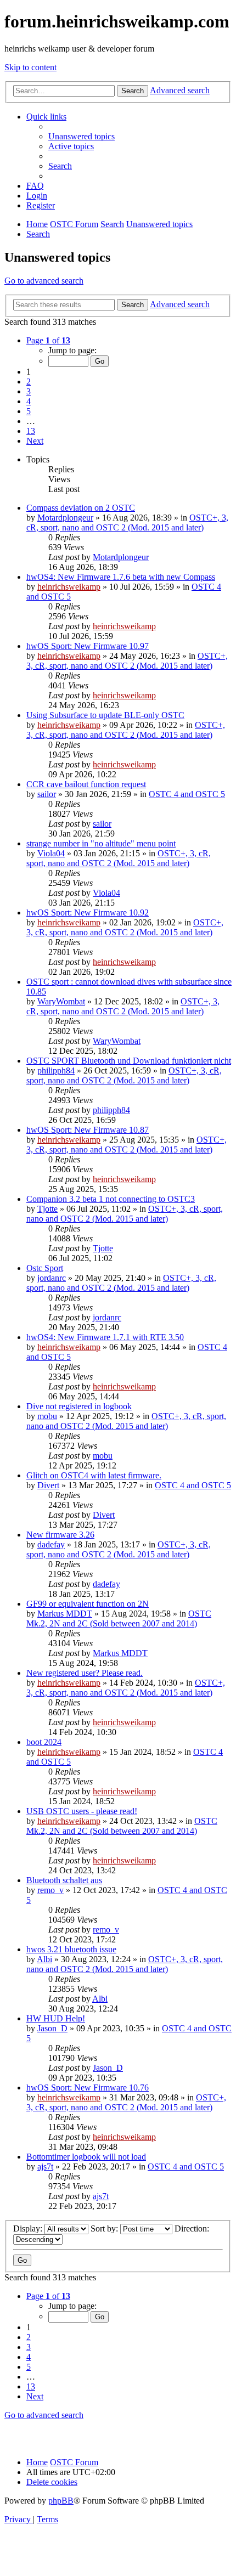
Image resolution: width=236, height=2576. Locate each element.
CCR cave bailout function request (86, 784)
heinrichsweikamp (69, 587)
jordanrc (52, 1278)
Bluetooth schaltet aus (64, 1880)
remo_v (50, 1890)
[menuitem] (82, 136)
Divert (48, 1485)
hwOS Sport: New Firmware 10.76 (88, 2088)
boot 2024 (44, 1742)
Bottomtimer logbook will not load (86, 2157)
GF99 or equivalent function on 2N (88, 1604)
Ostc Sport (45, 1268)
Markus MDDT (65, 1614)
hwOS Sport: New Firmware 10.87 (88, 1130)
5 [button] (29, 411)
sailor (47, 794)
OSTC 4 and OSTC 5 (187, 794)
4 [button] (29, 401)
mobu (47, 1416)
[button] (48, 340)
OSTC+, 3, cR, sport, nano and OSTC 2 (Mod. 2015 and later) (127, 522)
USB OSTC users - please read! (82, 1811)
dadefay (51, 1544)
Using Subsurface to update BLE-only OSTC (105, 715)
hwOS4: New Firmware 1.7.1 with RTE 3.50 (105, 1337)
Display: (29, 2228)
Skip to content (30, 67)
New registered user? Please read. (85, 1673)
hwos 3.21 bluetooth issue (71, 1949)
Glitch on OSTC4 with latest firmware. (94, 1475)
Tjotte (47, 1209)
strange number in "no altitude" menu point (101, 843)
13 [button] (31, 431)
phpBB (61, 2501)
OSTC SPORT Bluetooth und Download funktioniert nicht (129, 1061)
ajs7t (45, 2167)
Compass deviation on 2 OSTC (81, 508)
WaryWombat (61, 1001)
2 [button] (29, 382)
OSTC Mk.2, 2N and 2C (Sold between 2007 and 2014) (119, 1619)
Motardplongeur (65, 518)
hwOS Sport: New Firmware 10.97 (88, 646)
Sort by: (105, 2228)
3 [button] (29, 391)
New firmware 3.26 (60, 1535)
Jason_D (52, 2028)
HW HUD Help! (56, 2018)
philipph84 (56, 1070)
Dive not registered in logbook (79, 1406)
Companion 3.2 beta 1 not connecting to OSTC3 (111, 1199)
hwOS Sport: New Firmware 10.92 (88, 913)
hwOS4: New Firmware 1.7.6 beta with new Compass (121, 577)
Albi (44, 1959)
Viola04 (51, 853)
